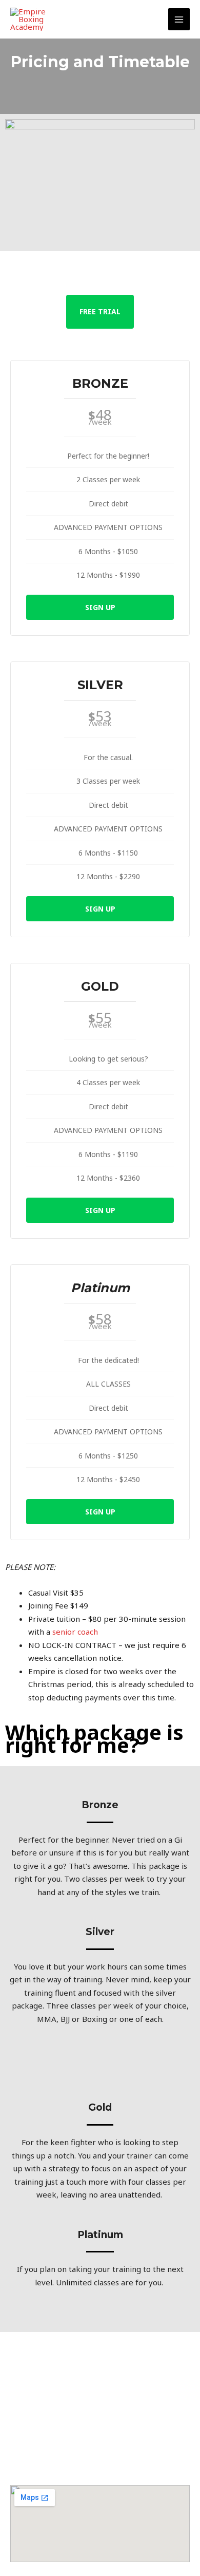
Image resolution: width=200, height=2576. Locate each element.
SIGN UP (100, 607)
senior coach (75, 1632)
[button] (100, 2441)
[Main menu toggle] (179, 19)
